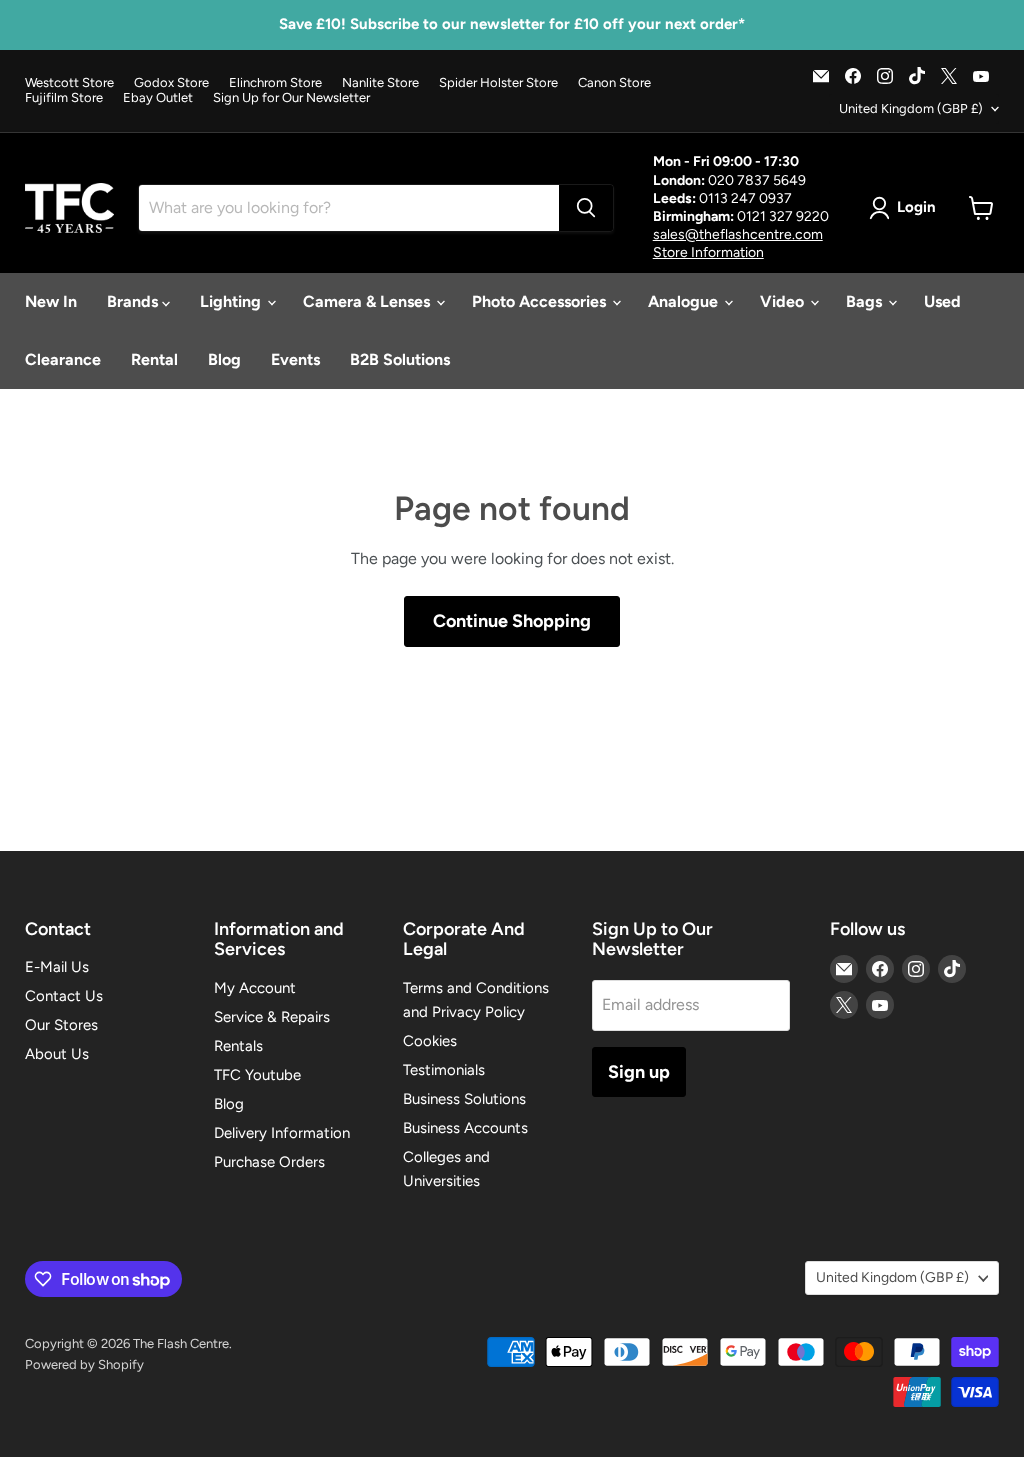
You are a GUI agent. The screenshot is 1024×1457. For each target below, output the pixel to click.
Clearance (63, 359)
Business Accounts (465, 1128)
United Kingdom (911, 108)
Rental (154, 359)
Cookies (430, 1041)
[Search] (586, 208)
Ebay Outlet (158, 98)
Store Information (708, 252)
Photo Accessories (541, 301)
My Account (255, 988)
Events (295, 359)
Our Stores (61, 1025)
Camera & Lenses (368, 301)
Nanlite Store (380, 83)
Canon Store (614, 83)
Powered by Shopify (84, 1364)
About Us (57, 1054)
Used (942, 301)
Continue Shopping (512, 621)
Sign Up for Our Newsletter (291, 98)
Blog (224, 359)
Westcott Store (69, 83)
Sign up (639, 1072)
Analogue (685, 301)
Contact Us (64, 996)
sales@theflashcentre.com (738, 234)
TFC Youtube (257, 1075)
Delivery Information (282, 1133)
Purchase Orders (269, 1162)
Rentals (238, 1046)
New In (51, 301)
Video (784, 301)
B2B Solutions (400, 359)
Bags (866, 301)
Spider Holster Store (498, 83)
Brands (134, 301)
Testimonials (444, 1070)
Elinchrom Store (275, 83)
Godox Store (171, 83)
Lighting (232, 301)
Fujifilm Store (64, 98)
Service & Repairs (272, 1017)
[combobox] (349, 208)
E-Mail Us (57, 967)
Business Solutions (464, 1099)
